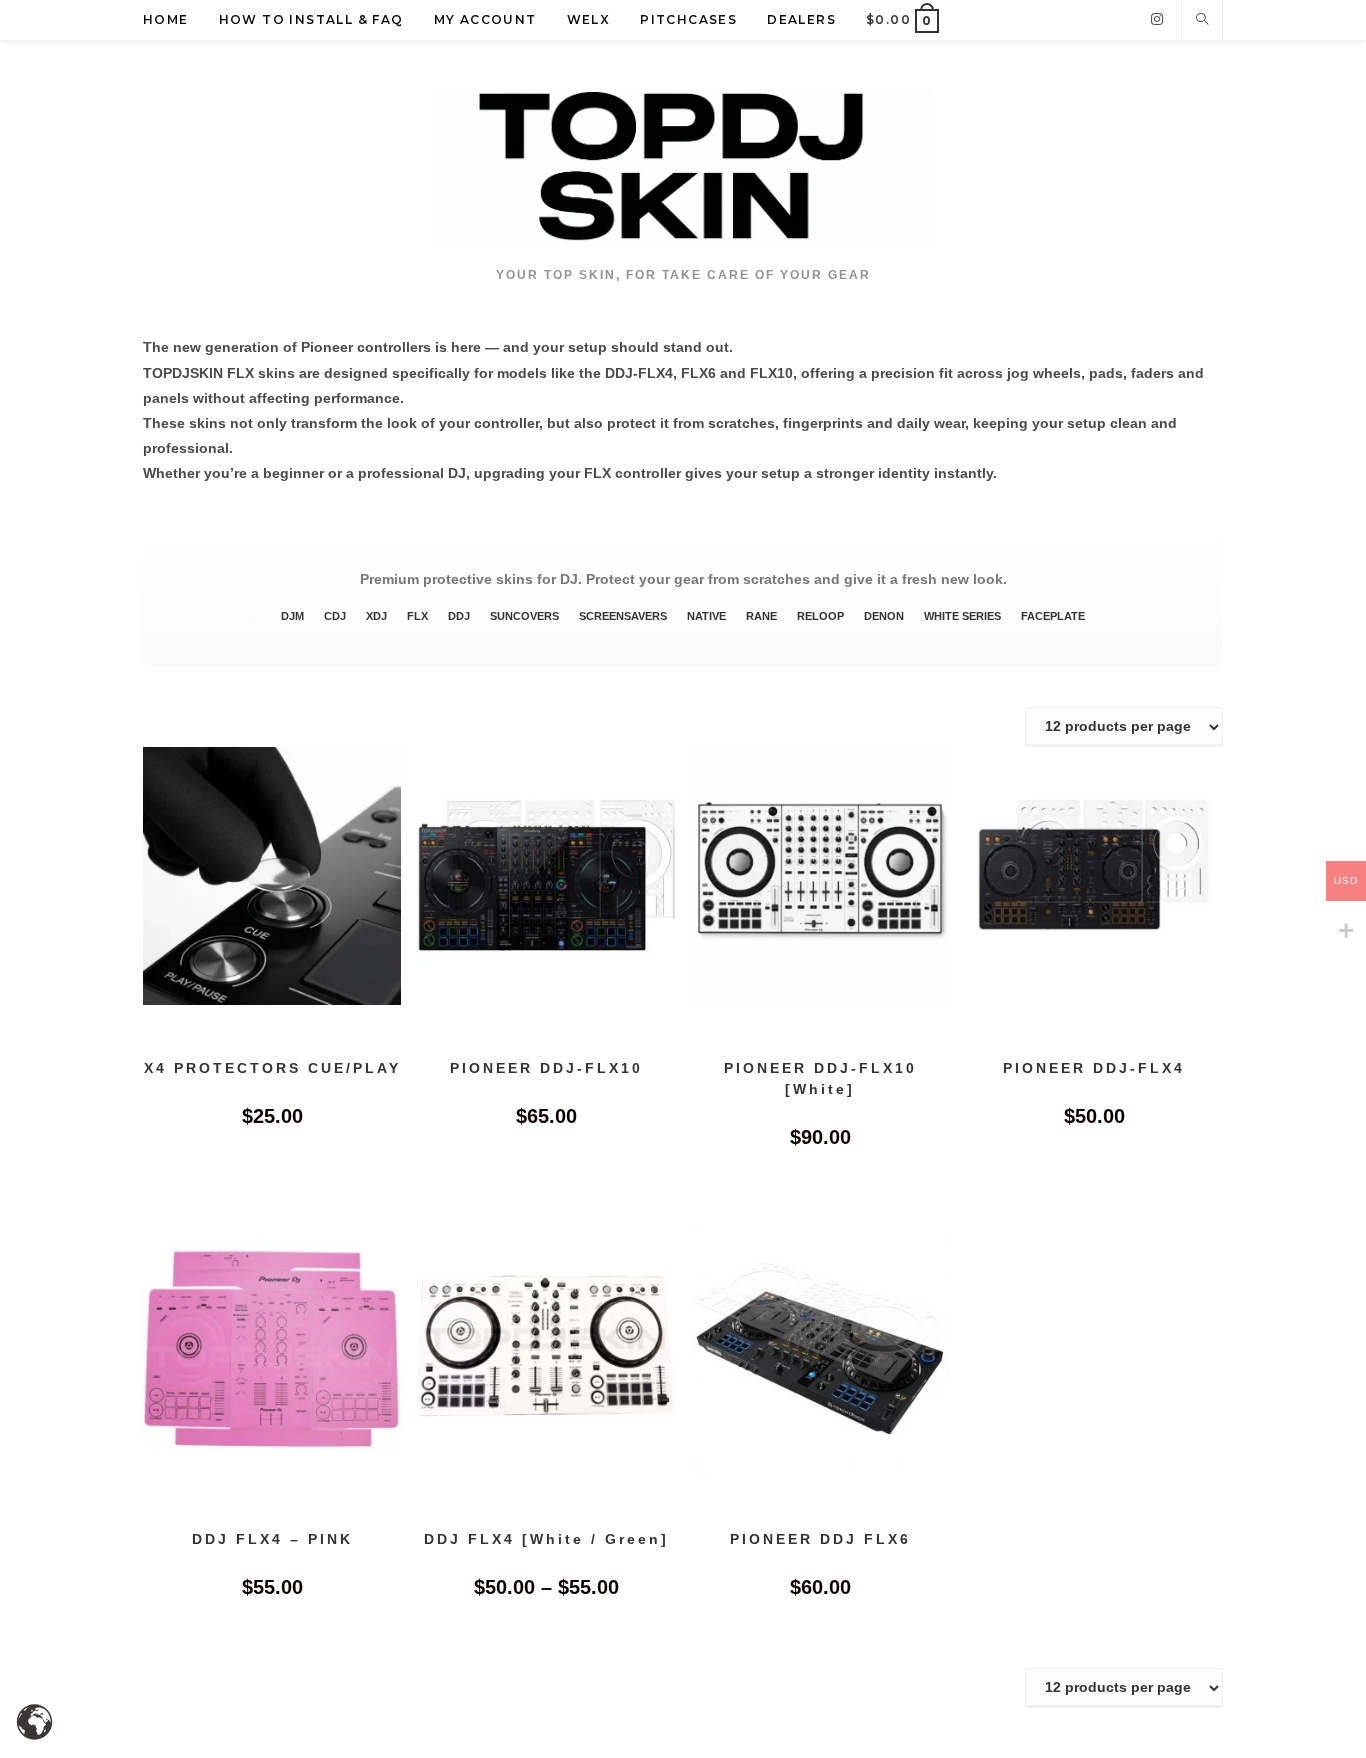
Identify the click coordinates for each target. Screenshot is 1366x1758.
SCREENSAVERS (623, 616)
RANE (761, 616)
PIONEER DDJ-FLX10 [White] (820, 1077)
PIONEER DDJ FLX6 (820, 1539)
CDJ (335, 616)
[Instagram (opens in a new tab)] (1157, 19)
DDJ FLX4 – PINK (272, 1539)
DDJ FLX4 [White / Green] (546, 1539)
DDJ (459, 616)
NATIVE (706, 616)
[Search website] (1202, 21)
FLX (417, 616)
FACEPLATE (1053, 616)
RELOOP (820, 616)
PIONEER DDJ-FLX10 (546, 1067)
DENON (884, 616)
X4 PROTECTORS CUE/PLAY (272, 1067)
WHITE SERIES (962, 616)
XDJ (376, 616)
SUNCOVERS (524, 616)
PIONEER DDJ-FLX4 (1094, 1067)
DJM (292, 616)
